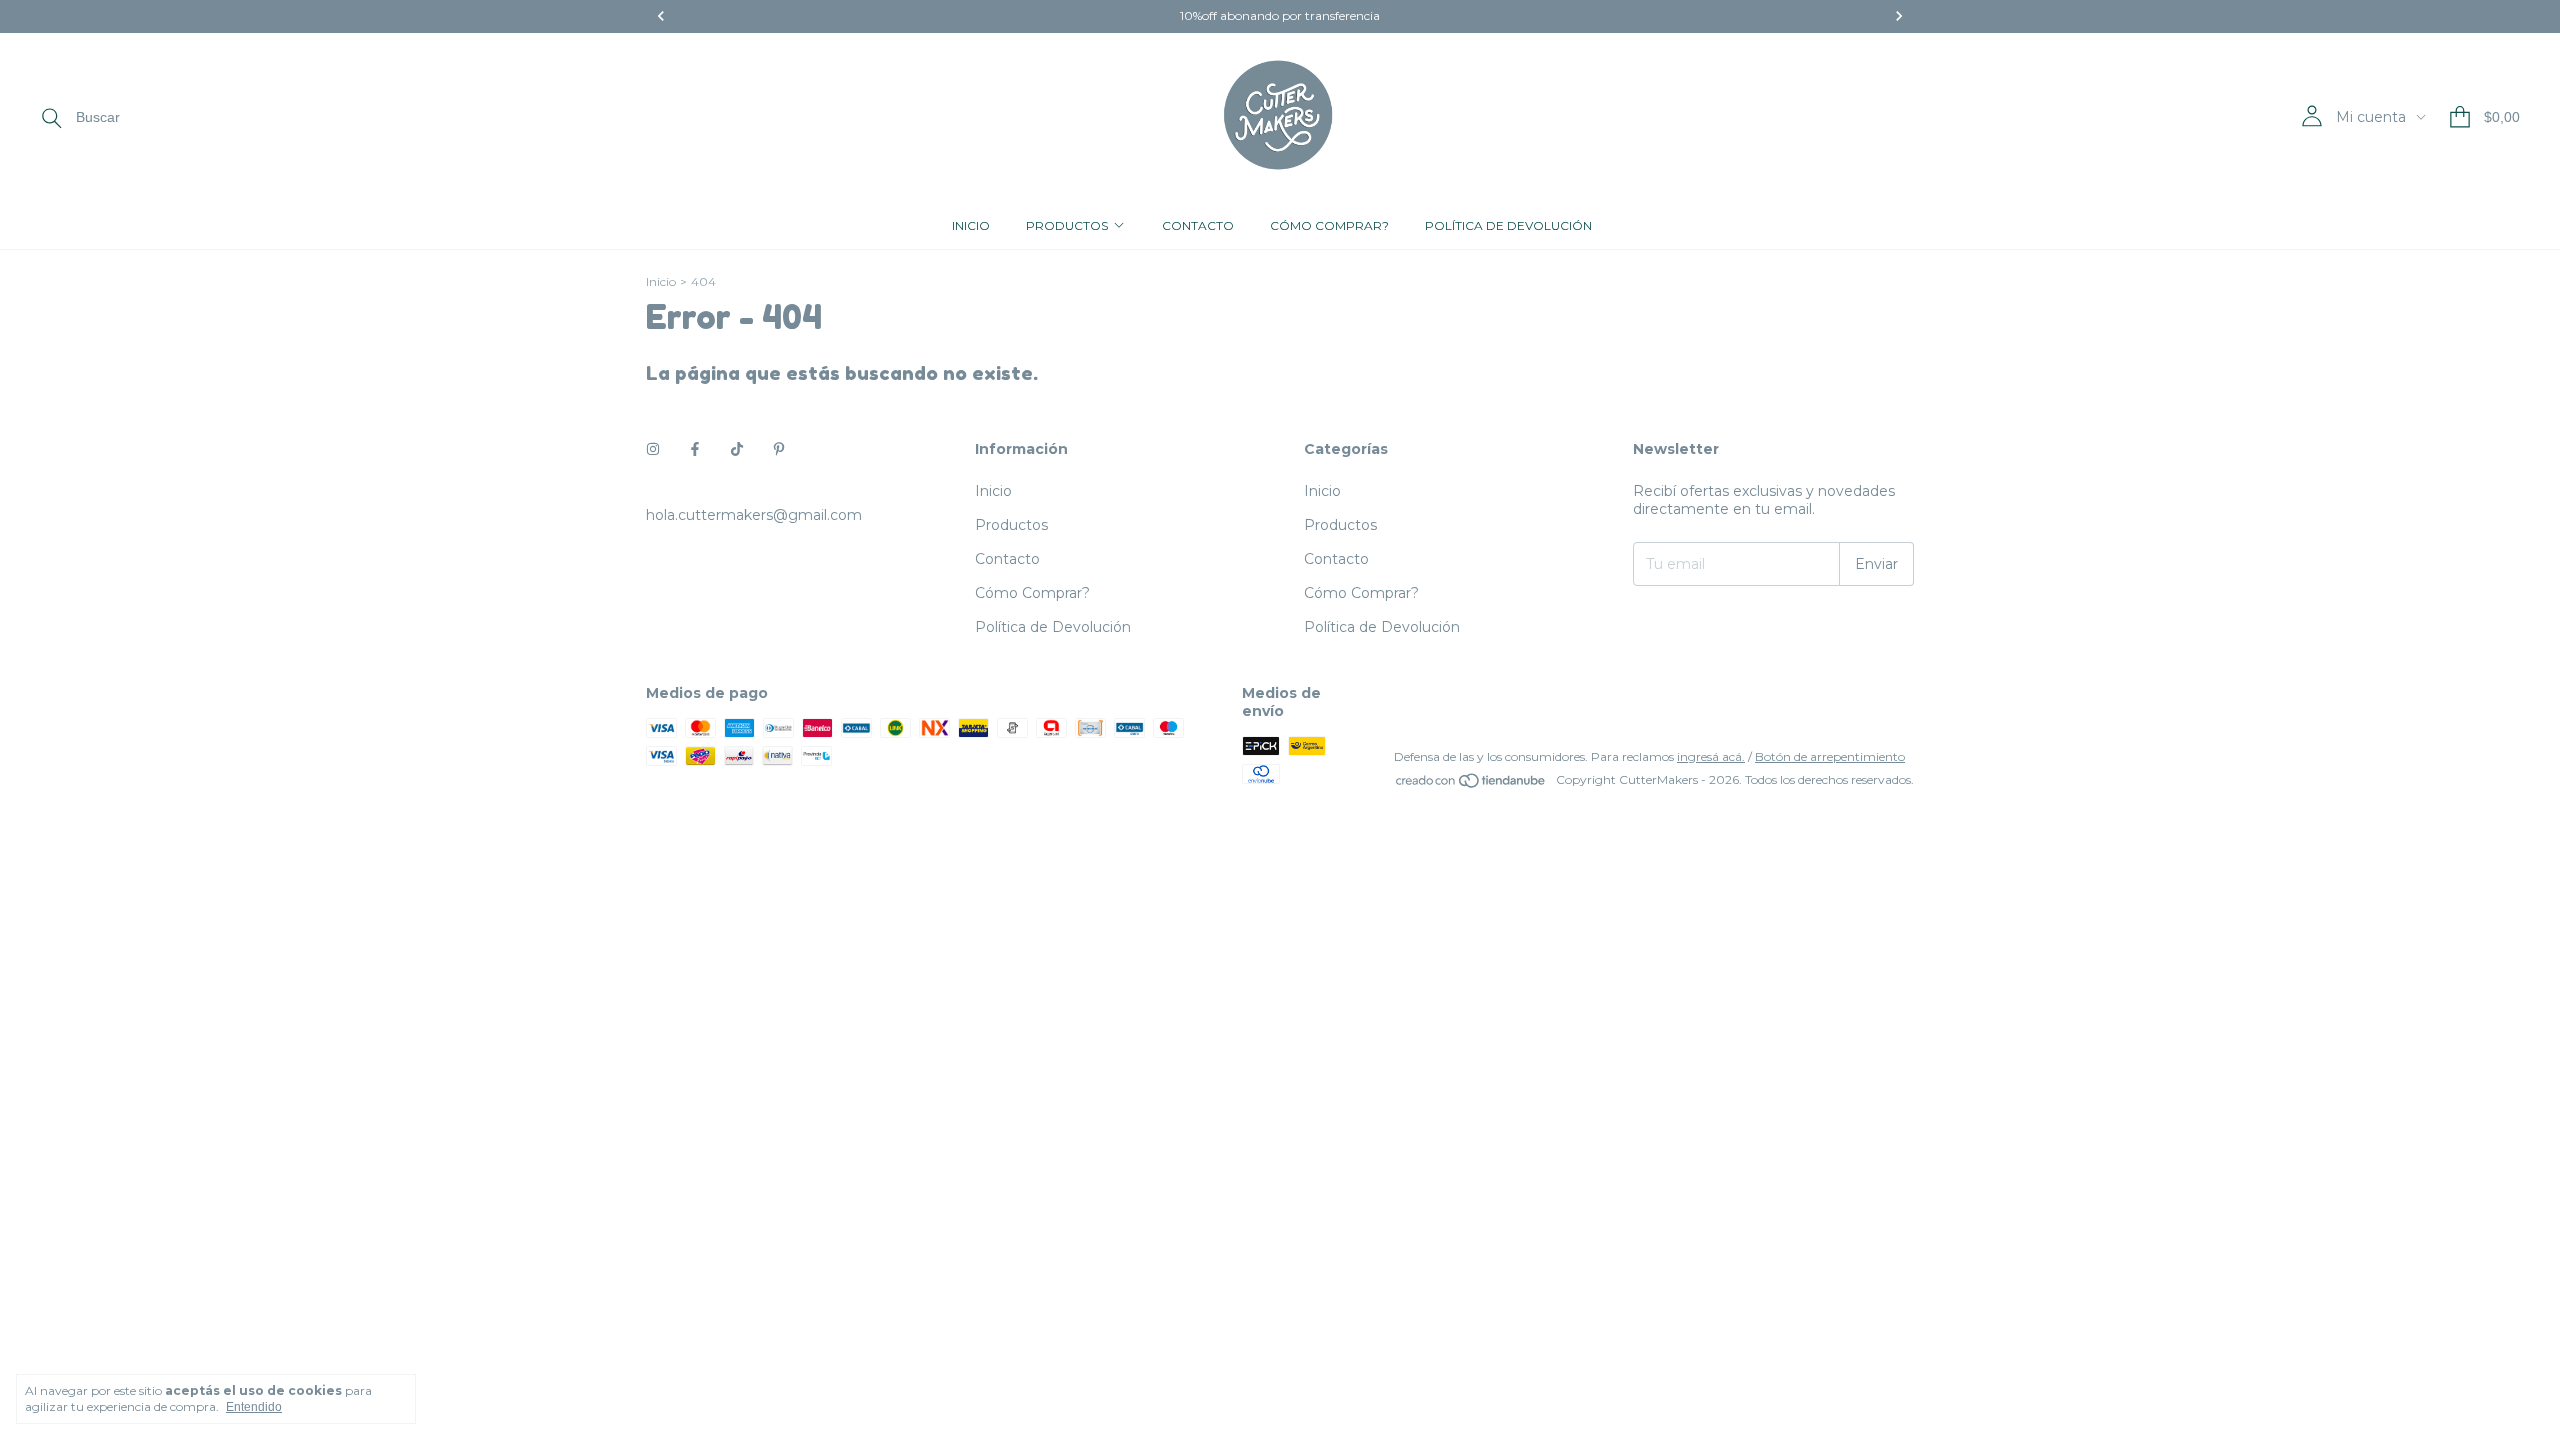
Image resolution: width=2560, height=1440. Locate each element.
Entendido (254, 1407)
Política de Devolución (1508, 225)
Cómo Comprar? (1329, 225)
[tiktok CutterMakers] (737, 449)
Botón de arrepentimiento (1830, 756)
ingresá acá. (1711, 756)
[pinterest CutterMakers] (779, 449)
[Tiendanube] (1471, 784)
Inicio (971, 225)
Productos (1067, 225)
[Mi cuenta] (2312, 116)
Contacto (1198, 225)
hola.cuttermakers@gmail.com (754, 515)
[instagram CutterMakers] (653, 449)
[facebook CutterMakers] (695, 449)
